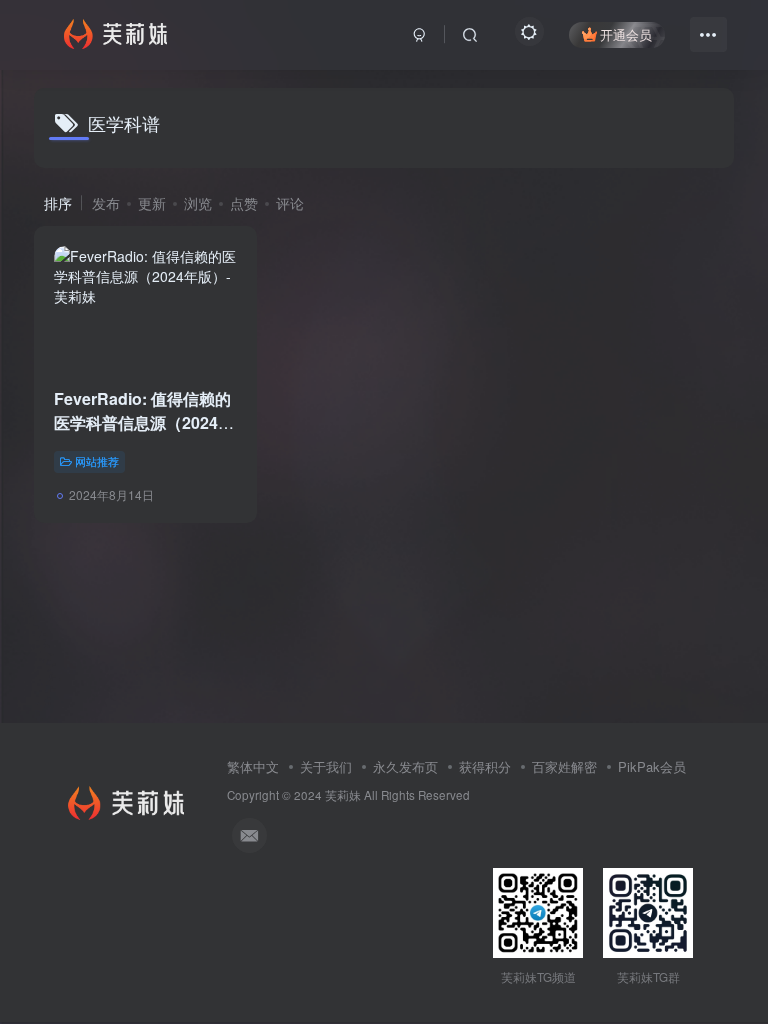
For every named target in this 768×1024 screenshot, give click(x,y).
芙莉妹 (343, 795)
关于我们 (326, 766)
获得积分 (485, 766)
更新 (152, 203)
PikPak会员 (652, 766)
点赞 (244, 203)
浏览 (198, 203)
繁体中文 (253, 766)
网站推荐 (97, 461)
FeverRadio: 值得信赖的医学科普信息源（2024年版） (144, 422)
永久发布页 (405, 766)
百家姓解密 (564, 766)
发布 (106, 203)
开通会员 (626, 34)
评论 (290, 203)
